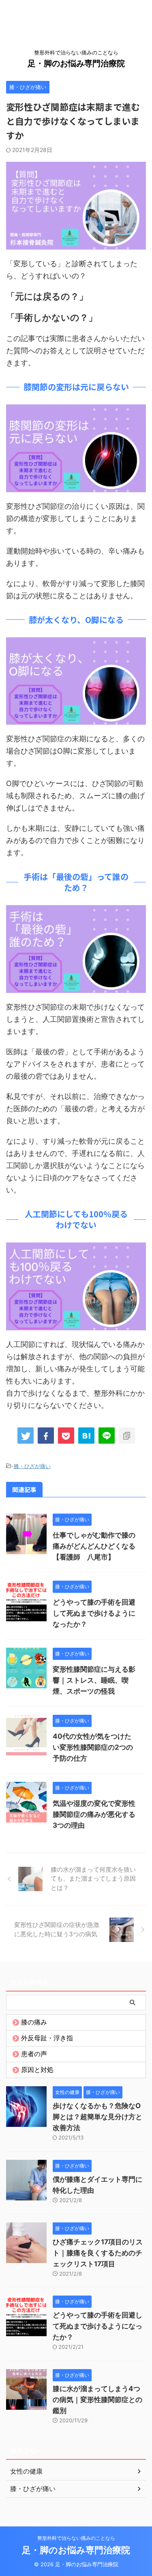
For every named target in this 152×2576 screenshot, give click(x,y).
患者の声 (34, 2054)
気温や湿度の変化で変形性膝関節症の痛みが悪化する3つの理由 (94, 1814)
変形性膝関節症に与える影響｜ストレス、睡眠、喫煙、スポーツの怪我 (94, 1680)
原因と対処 (37, 2070)
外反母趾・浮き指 (47, 2038)
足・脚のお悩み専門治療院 (76, 63)
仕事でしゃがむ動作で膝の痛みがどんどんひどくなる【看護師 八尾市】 (94, 1546)
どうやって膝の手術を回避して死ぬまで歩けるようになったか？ (94, 1613)
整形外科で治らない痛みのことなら (76, 2538)
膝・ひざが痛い (32, 1466)
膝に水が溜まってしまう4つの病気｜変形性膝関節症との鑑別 (97, 2400)
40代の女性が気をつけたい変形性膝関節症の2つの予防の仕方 (93, 1747)
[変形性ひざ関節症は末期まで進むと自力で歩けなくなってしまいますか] (86, 1436)
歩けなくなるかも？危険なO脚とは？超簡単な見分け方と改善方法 (97, 2117)
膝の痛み (34, 2022)
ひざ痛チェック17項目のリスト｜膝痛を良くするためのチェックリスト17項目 (98, 2253)
